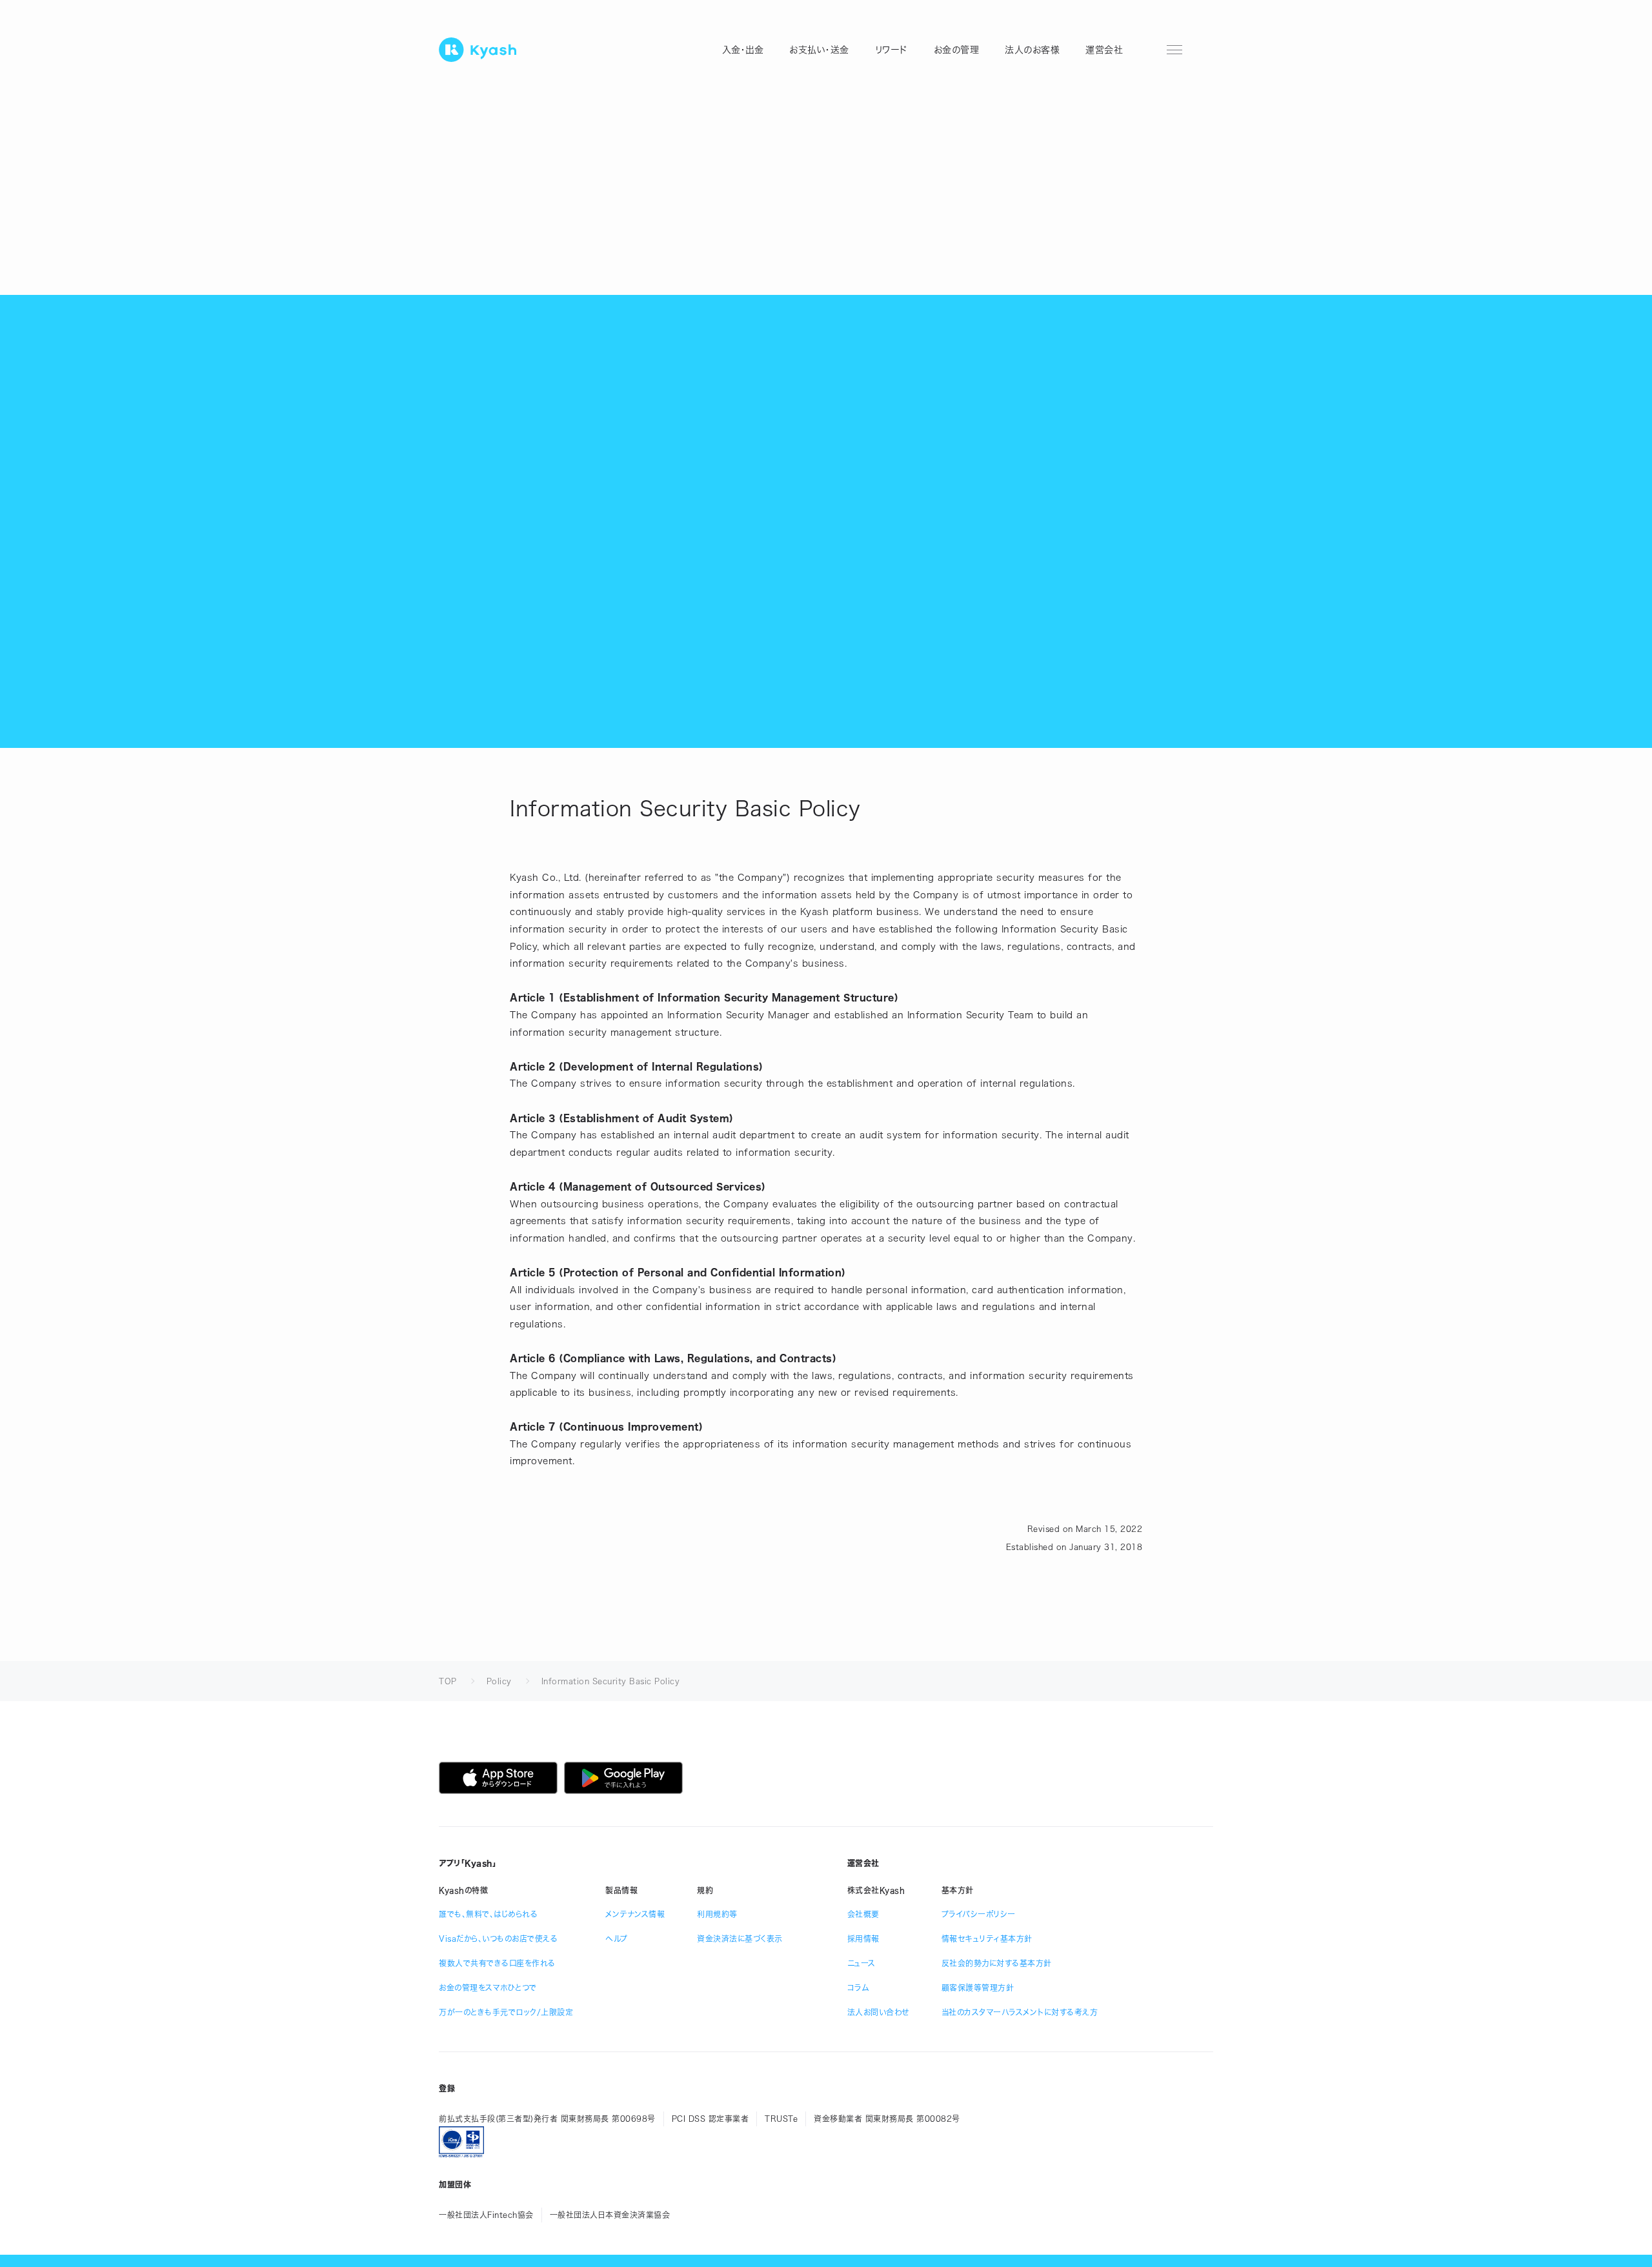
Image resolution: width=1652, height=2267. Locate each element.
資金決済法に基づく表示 (740, 1939)
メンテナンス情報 (635, 1914)
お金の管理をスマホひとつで (488, 1988)
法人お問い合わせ (878, 2012)
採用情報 (863, 1939)
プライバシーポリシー (979, 1914)
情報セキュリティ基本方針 (987, 1939)
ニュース (861, 1963)
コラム (858, 1988)
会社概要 (863, 1914)
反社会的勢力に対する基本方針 (997, 1963)
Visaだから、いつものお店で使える (498, 1939)
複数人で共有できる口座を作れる (497, 1963)
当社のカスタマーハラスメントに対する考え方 (1020, 2012)
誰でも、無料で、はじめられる (488, 1914)
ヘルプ (617, 1939)
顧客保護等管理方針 (978, 1988)
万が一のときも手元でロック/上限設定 (506, 2012)
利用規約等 (717, 1914)
